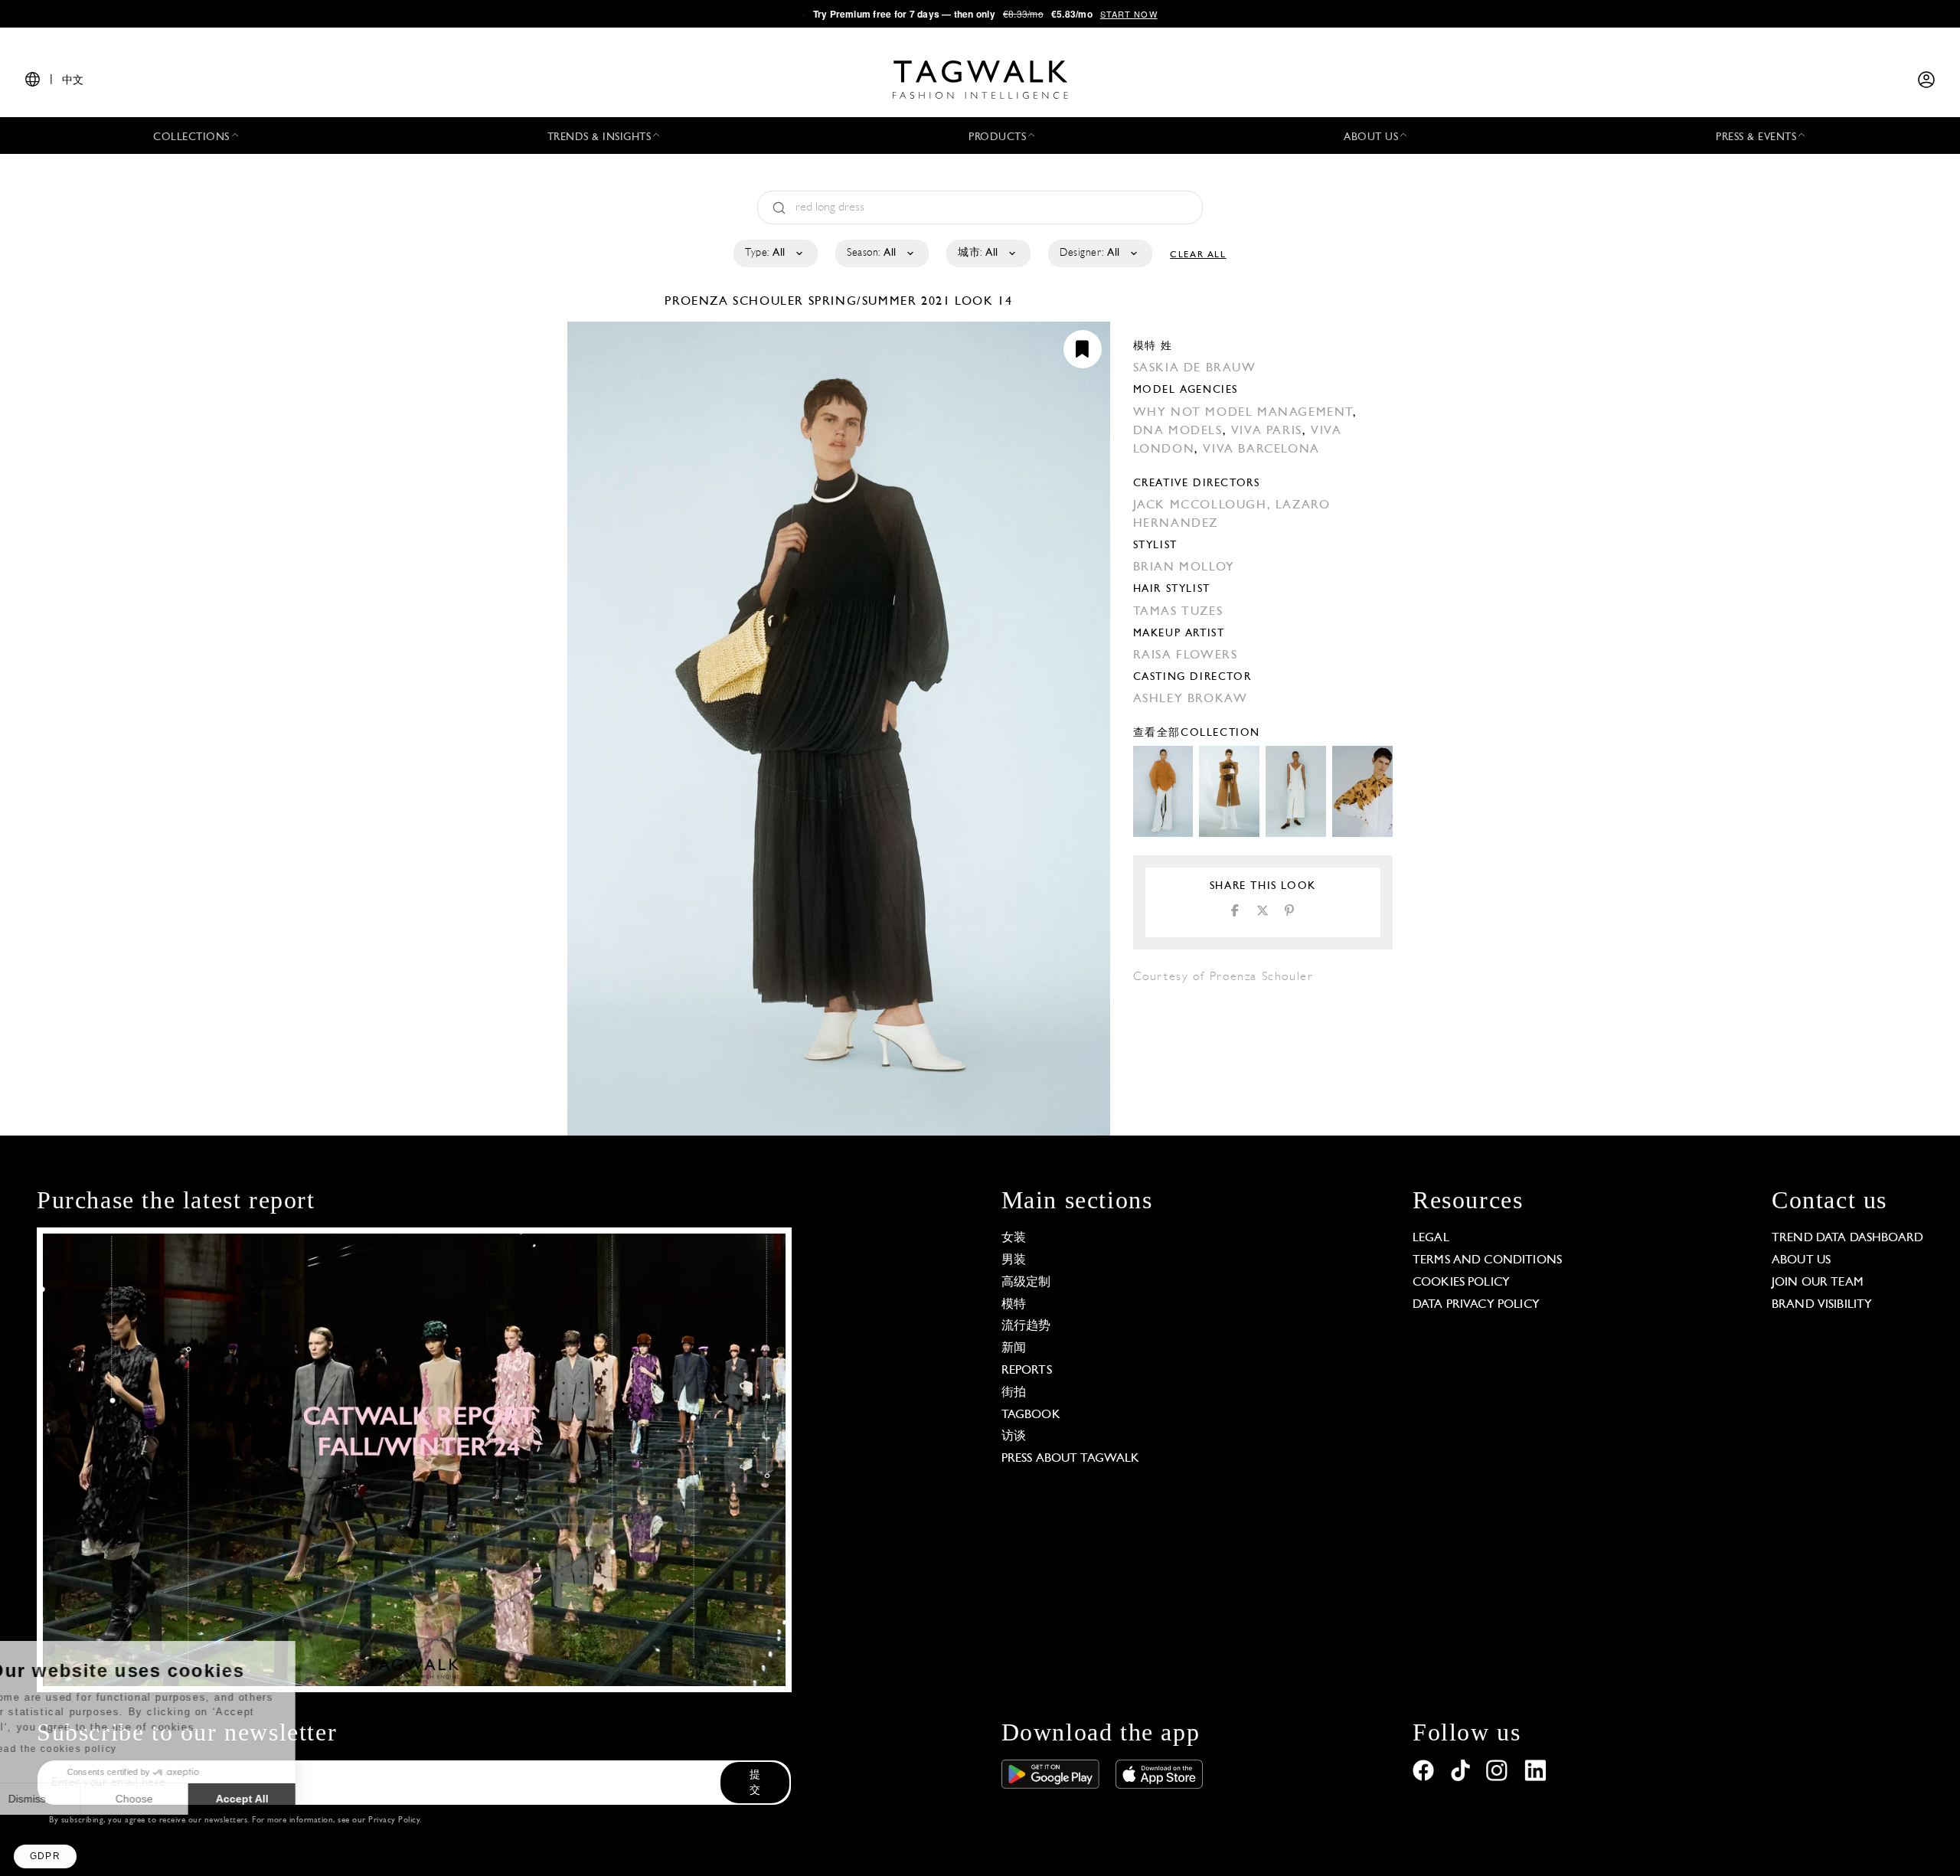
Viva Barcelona (1261, 449)
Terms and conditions (1487, 1260)
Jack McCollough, (1204, 505)
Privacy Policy (394, 1820)
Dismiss (69, 1799)
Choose (176, 1799)
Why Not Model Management (1243, 413)
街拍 (1014, 1393)
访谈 (1014, 1436)
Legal (1431, 1238)
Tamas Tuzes (1178, 612)
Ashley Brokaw (1191, 699)
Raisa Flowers (1186, 655)
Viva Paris (1267, 431)
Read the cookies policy (95, 1749)
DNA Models (1178, 431)
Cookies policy (1461, 1283)
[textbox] (774, 253)
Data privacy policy (1476, 1305)
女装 (1014, 1238)
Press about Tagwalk (1071, 1459)
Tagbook (1031, 1415)
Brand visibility (1822, 1305)
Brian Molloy (1184, 567)
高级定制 (1026, 1283)
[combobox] (774, 253)
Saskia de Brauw (1195, 368)
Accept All (284, 1799)
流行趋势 (1026, 1326)
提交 (755, 1783)
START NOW (1129, 14)
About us (1801, 1260)
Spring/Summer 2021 (880, 302)
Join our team (1818, 1283)
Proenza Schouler (736, 302)
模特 (1014, 1305)
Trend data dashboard (1847, 1238)
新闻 (1014, 1348)
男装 (1014, 1260)
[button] (45, 1856)
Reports (1027, 1371)
